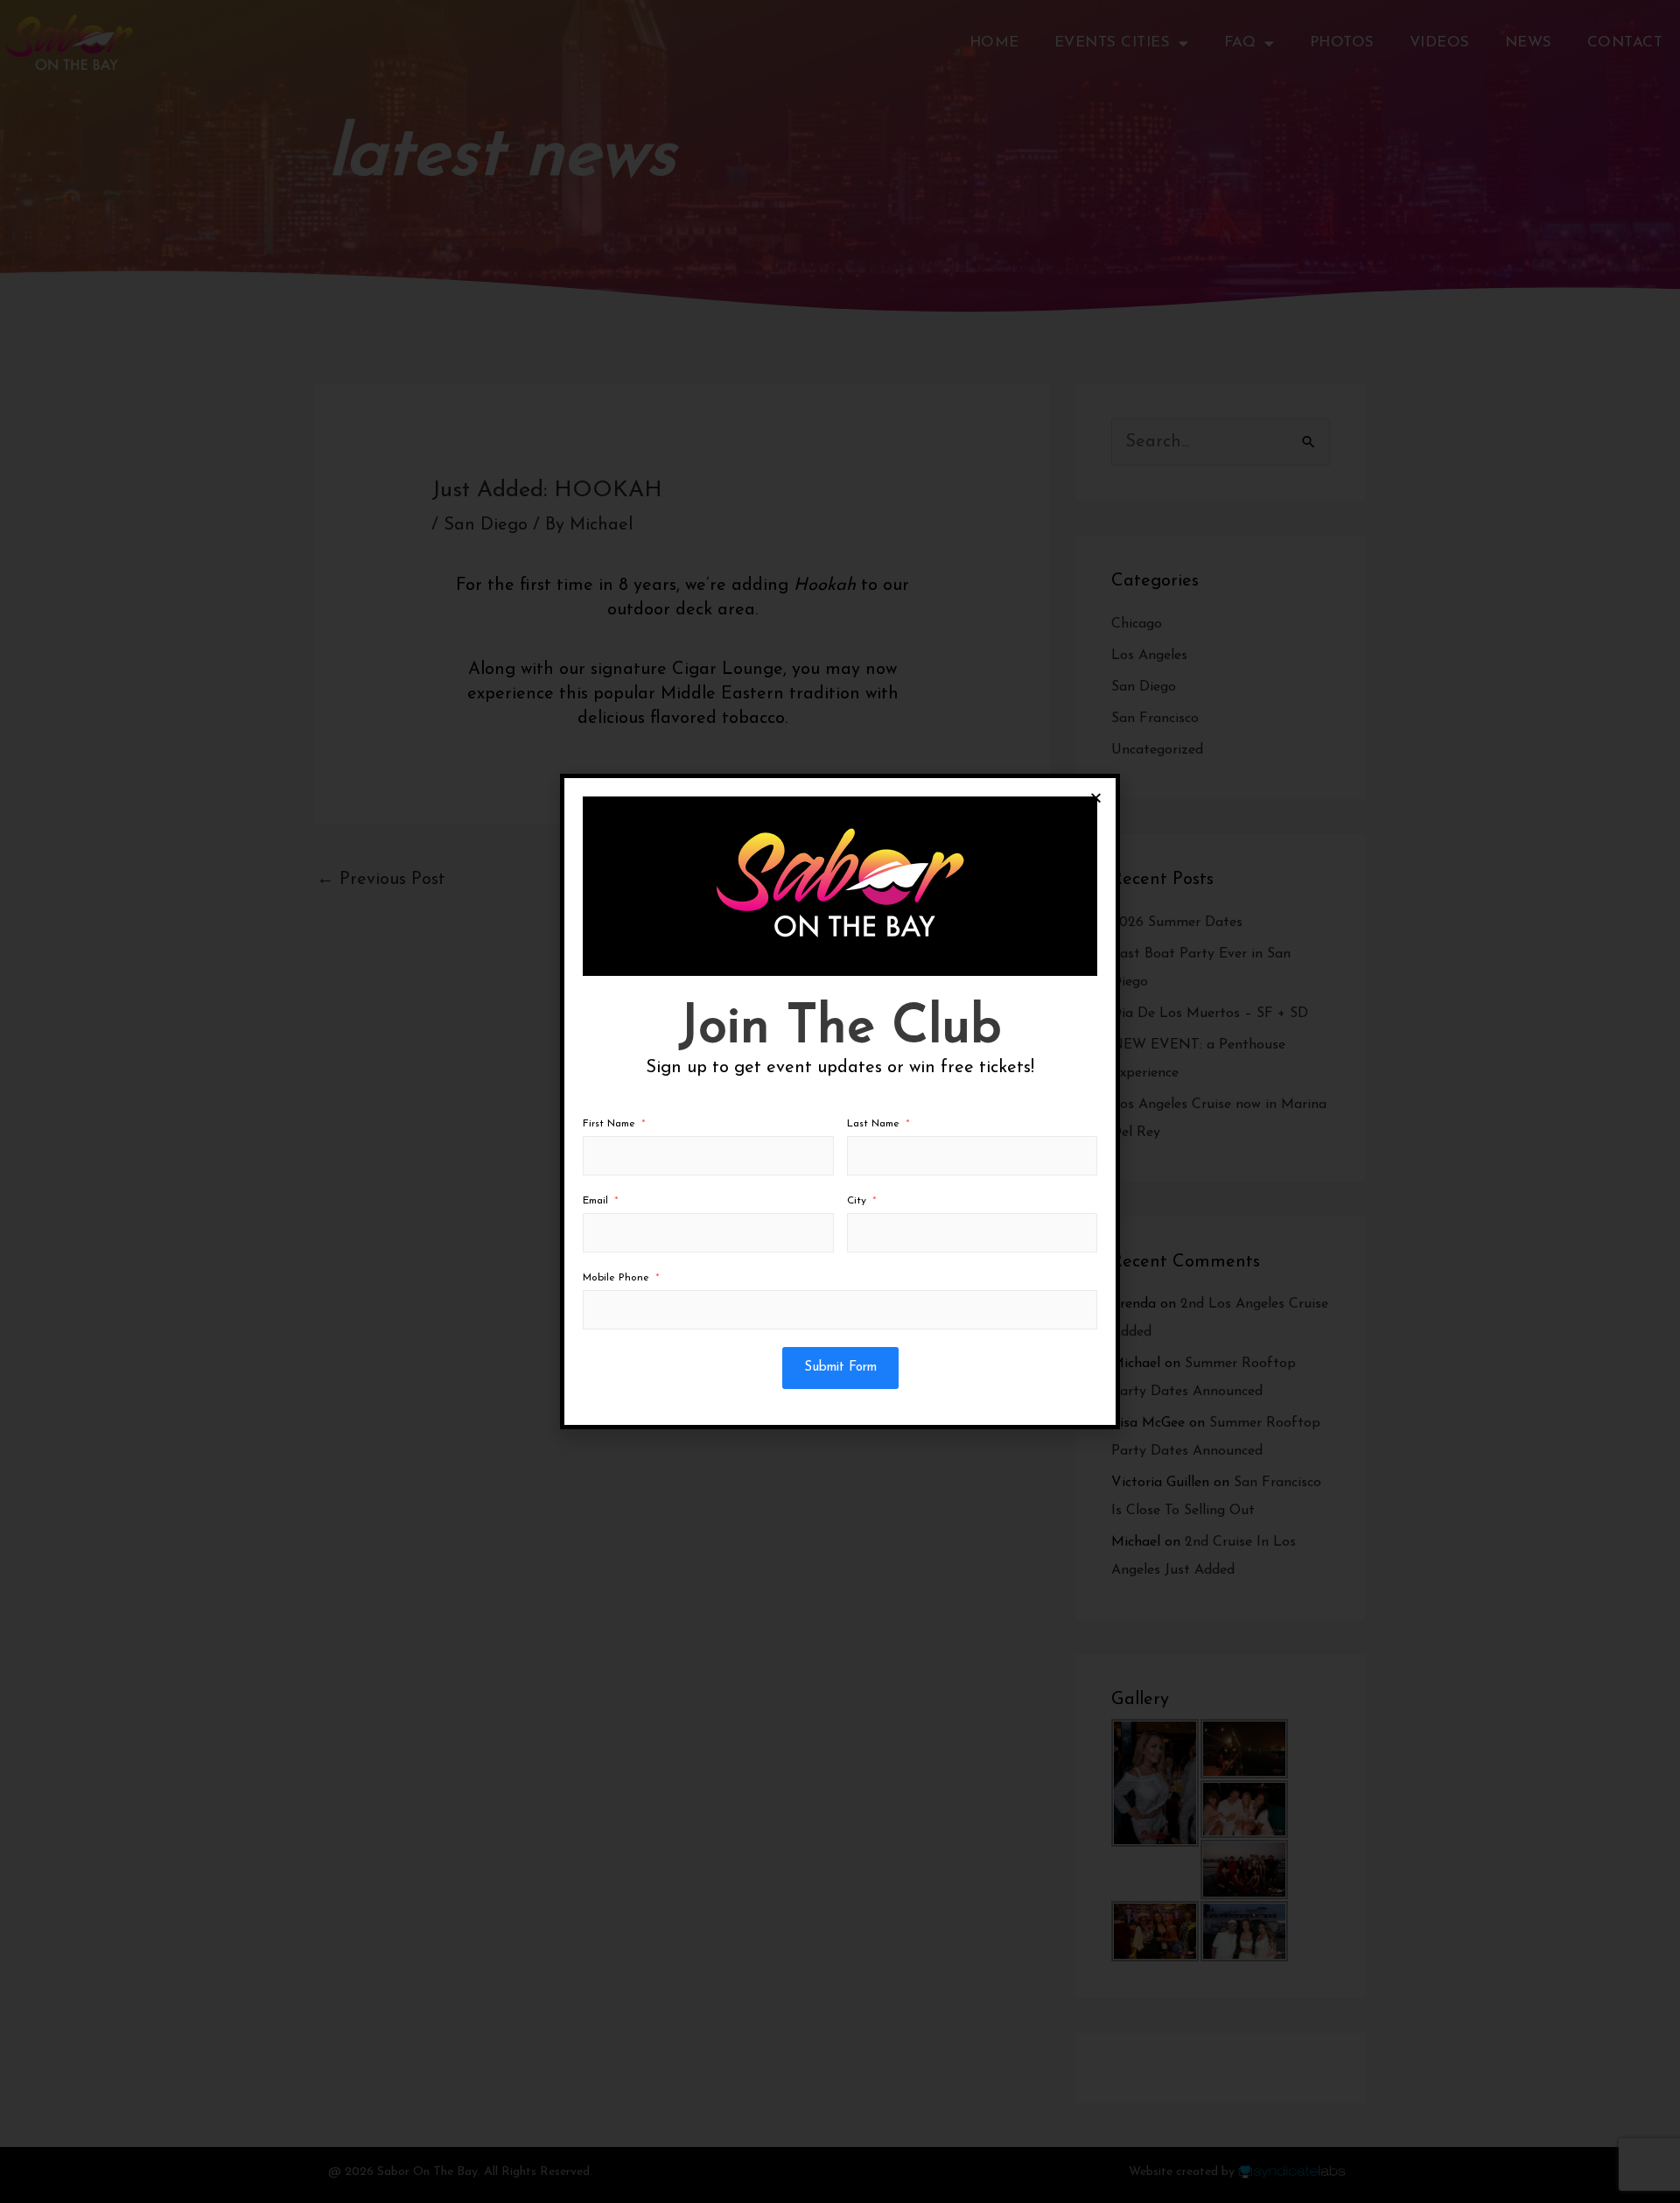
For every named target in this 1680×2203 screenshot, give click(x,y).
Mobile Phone (616, 1278)
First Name (609, 1124)
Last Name (873, 1124)
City (857, 1201)
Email (595, 1201)
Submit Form (840, 1368)
